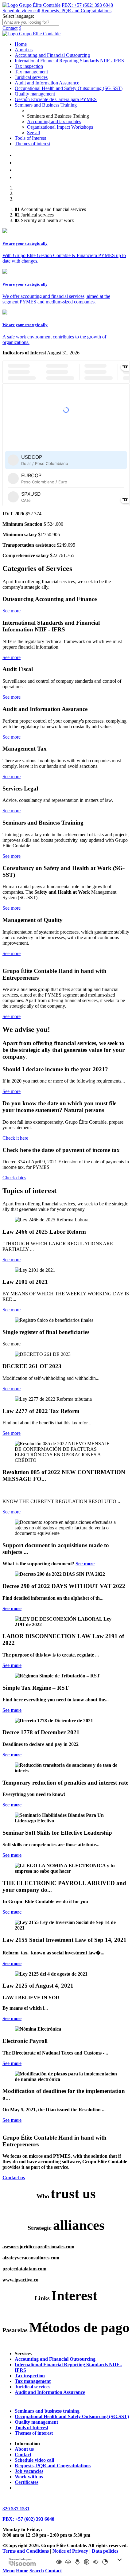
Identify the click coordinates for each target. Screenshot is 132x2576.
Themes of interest (33, 144)
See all (33, 133)
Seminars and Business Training (46, 105)
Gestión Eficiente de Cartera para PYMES (56, 99)
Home (21, 44)
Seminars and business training (47, 2411)
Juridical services (31, 77)
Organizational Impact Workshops (60, 127)
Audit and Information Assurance (47, 83)
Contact (10, 28)
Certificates (27, 2482)
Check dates (14, 1178)
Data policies (105, 2551)
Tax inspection (29, 66)
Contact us (14, 2178)
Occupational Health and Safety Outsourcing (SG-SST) (69, 88)
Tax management (31, 72)
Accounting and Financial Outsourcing (52, 55)
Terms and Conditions (26, 2551)
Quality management (35, 94)
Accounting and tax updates (54, 121)
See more (12, 611)
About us (24, 50)
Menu (9, 2571)
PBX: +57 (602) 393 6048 (87, 5)
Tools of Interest (30, 138)
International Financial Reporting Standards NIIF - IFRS (69, 61)
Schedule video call (21, 11)
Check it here (15, 1138)
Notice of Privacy (70, 2551)
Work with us (29, 2477)
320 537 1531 (16, 2509)
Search (37, 2571)
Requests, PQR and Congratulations (76, 11)
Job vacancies (29, 2471)
